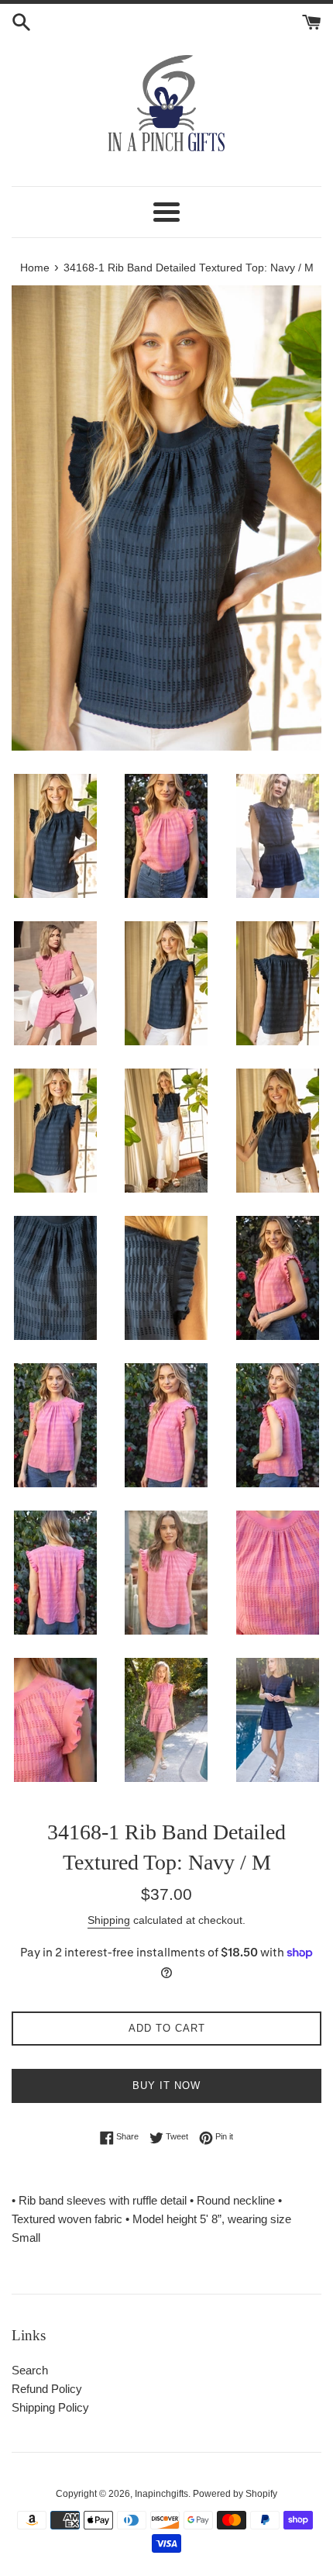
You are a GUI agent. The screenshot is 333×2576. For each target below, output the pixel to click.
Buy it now (166, 2086)
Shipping (109, 1920)
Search (30, 2370)
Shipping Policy (50, 2407)
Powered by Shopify (235, 2494)
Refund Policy (47, 2389)
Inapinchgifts (161, 2494)
